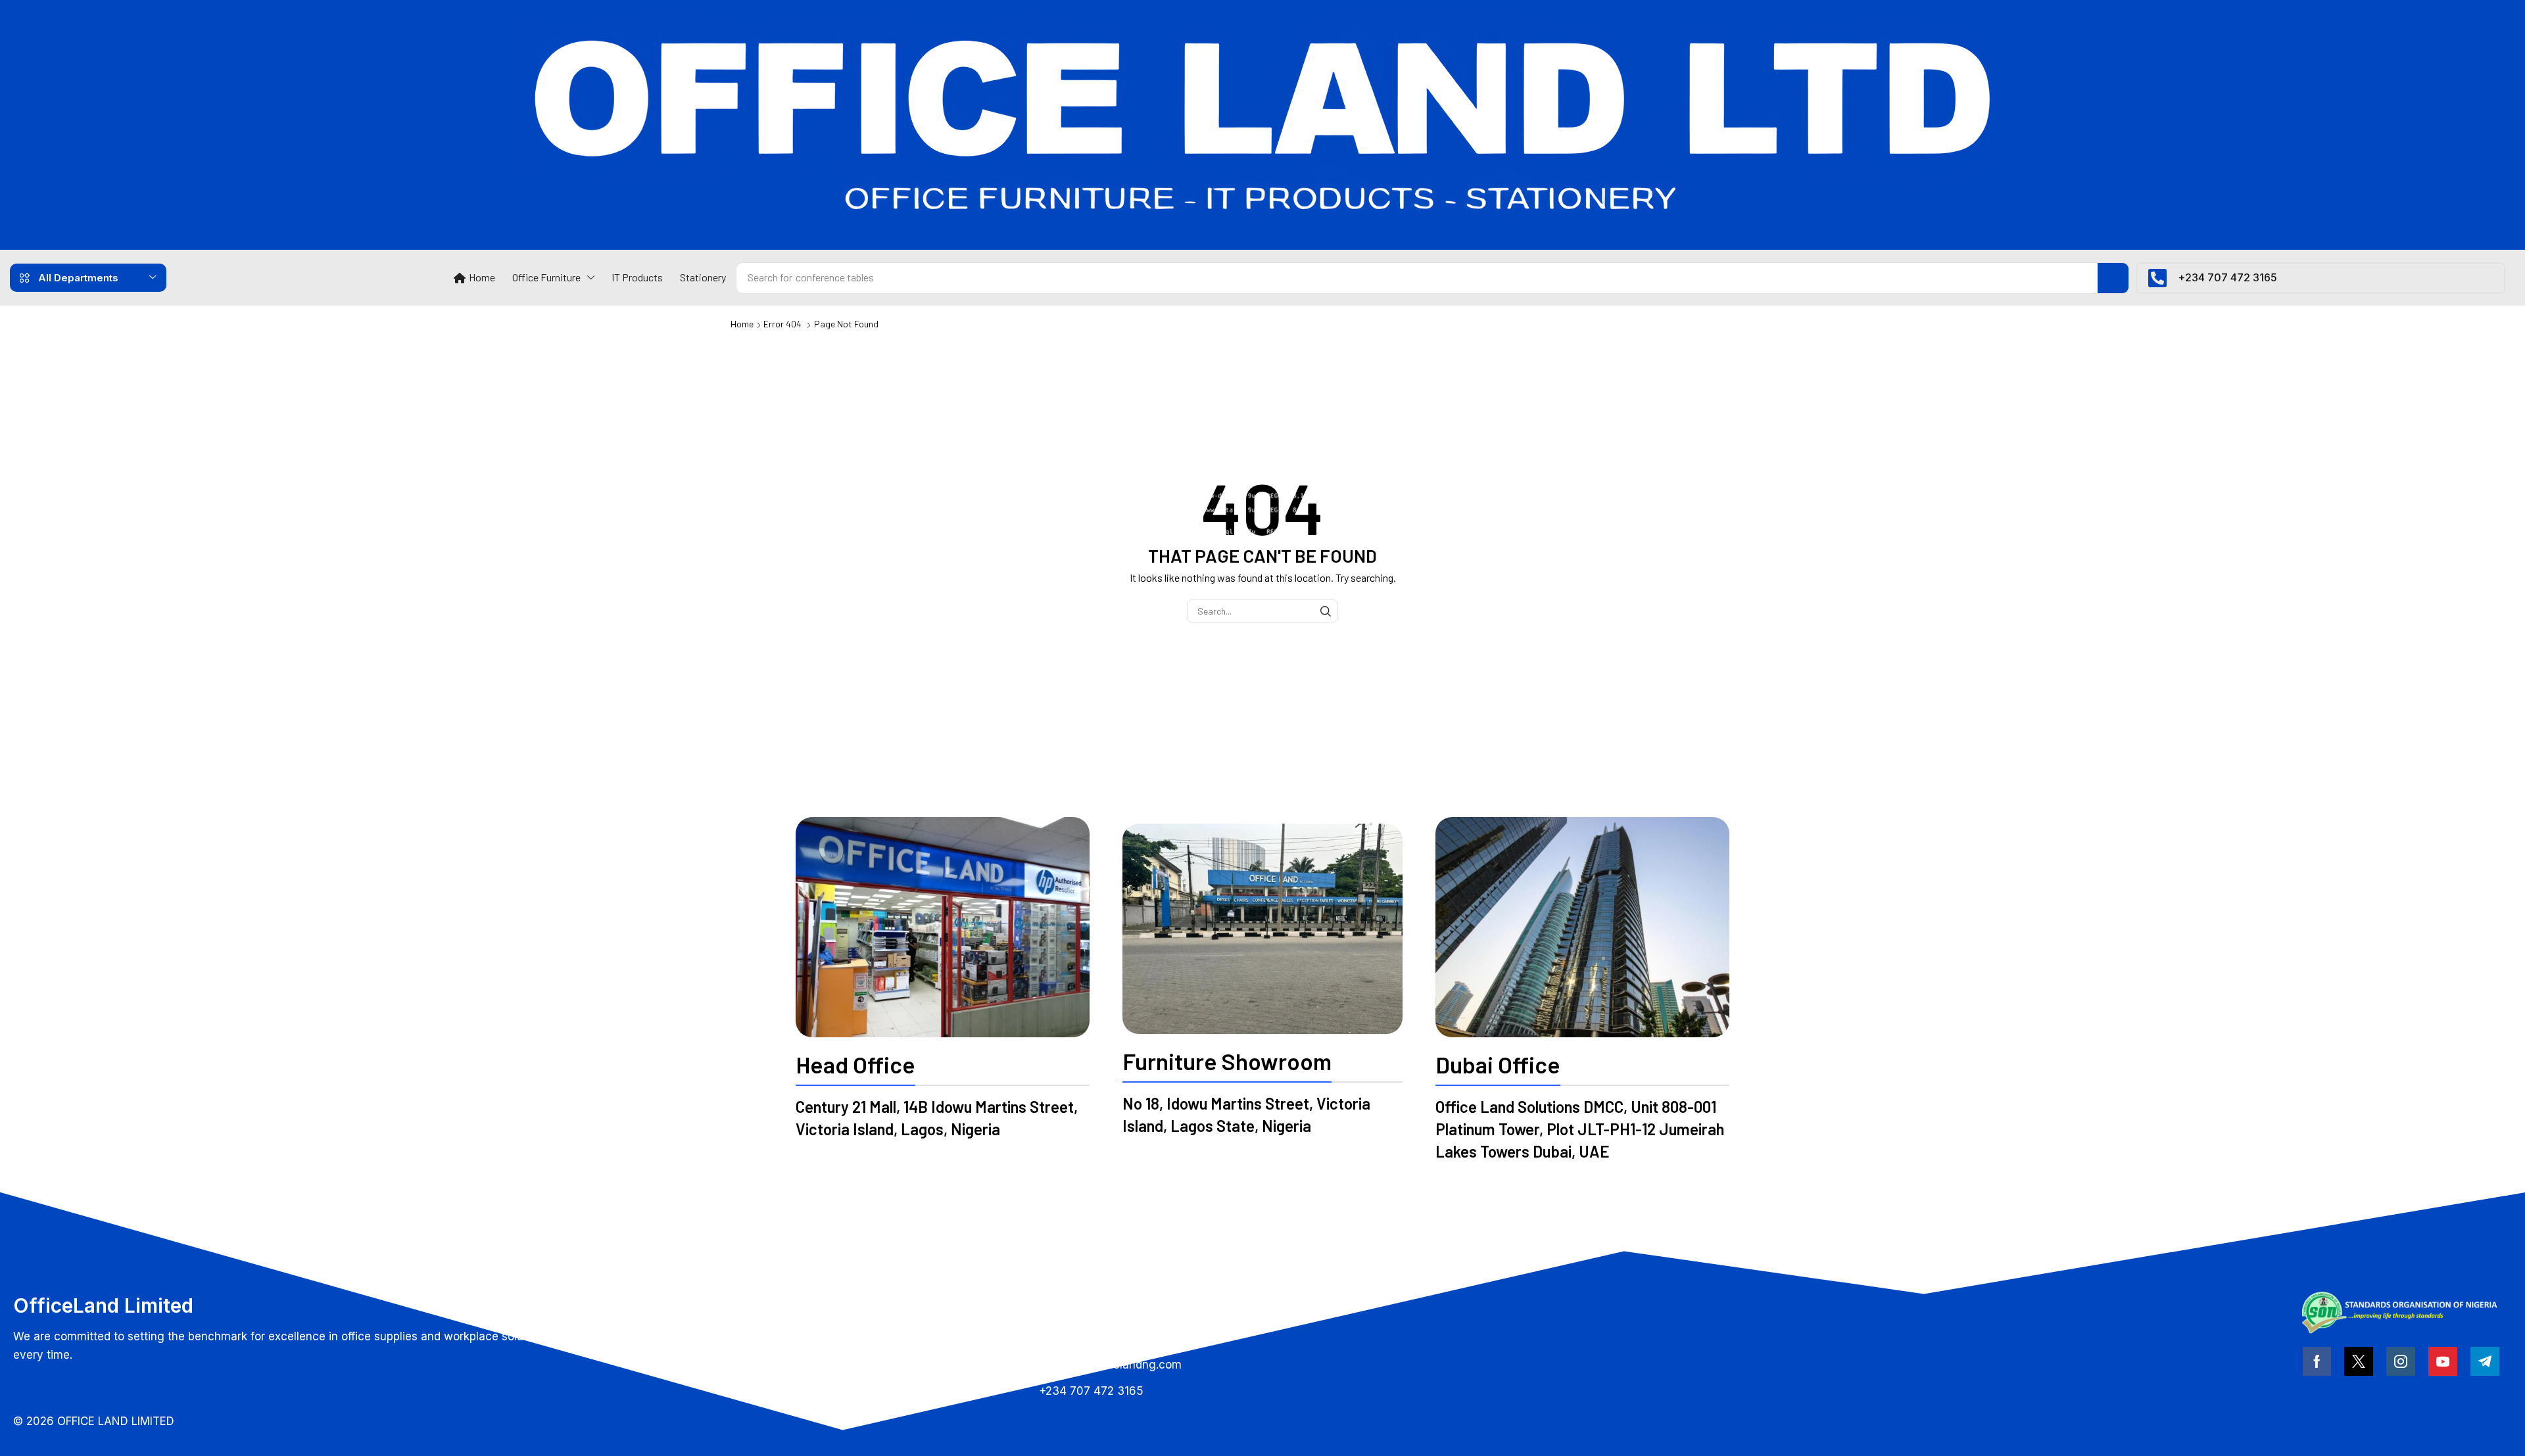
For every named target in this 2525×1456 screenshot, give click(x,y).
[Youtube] (2443, 1361)
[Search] (2113, 278)
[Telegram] (2485, 1361)
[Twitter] (2359, 1361)
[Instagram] (2401, 1361)
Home (742, 324)
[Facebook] (2317, 1361)
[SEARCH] (1326, 611)
